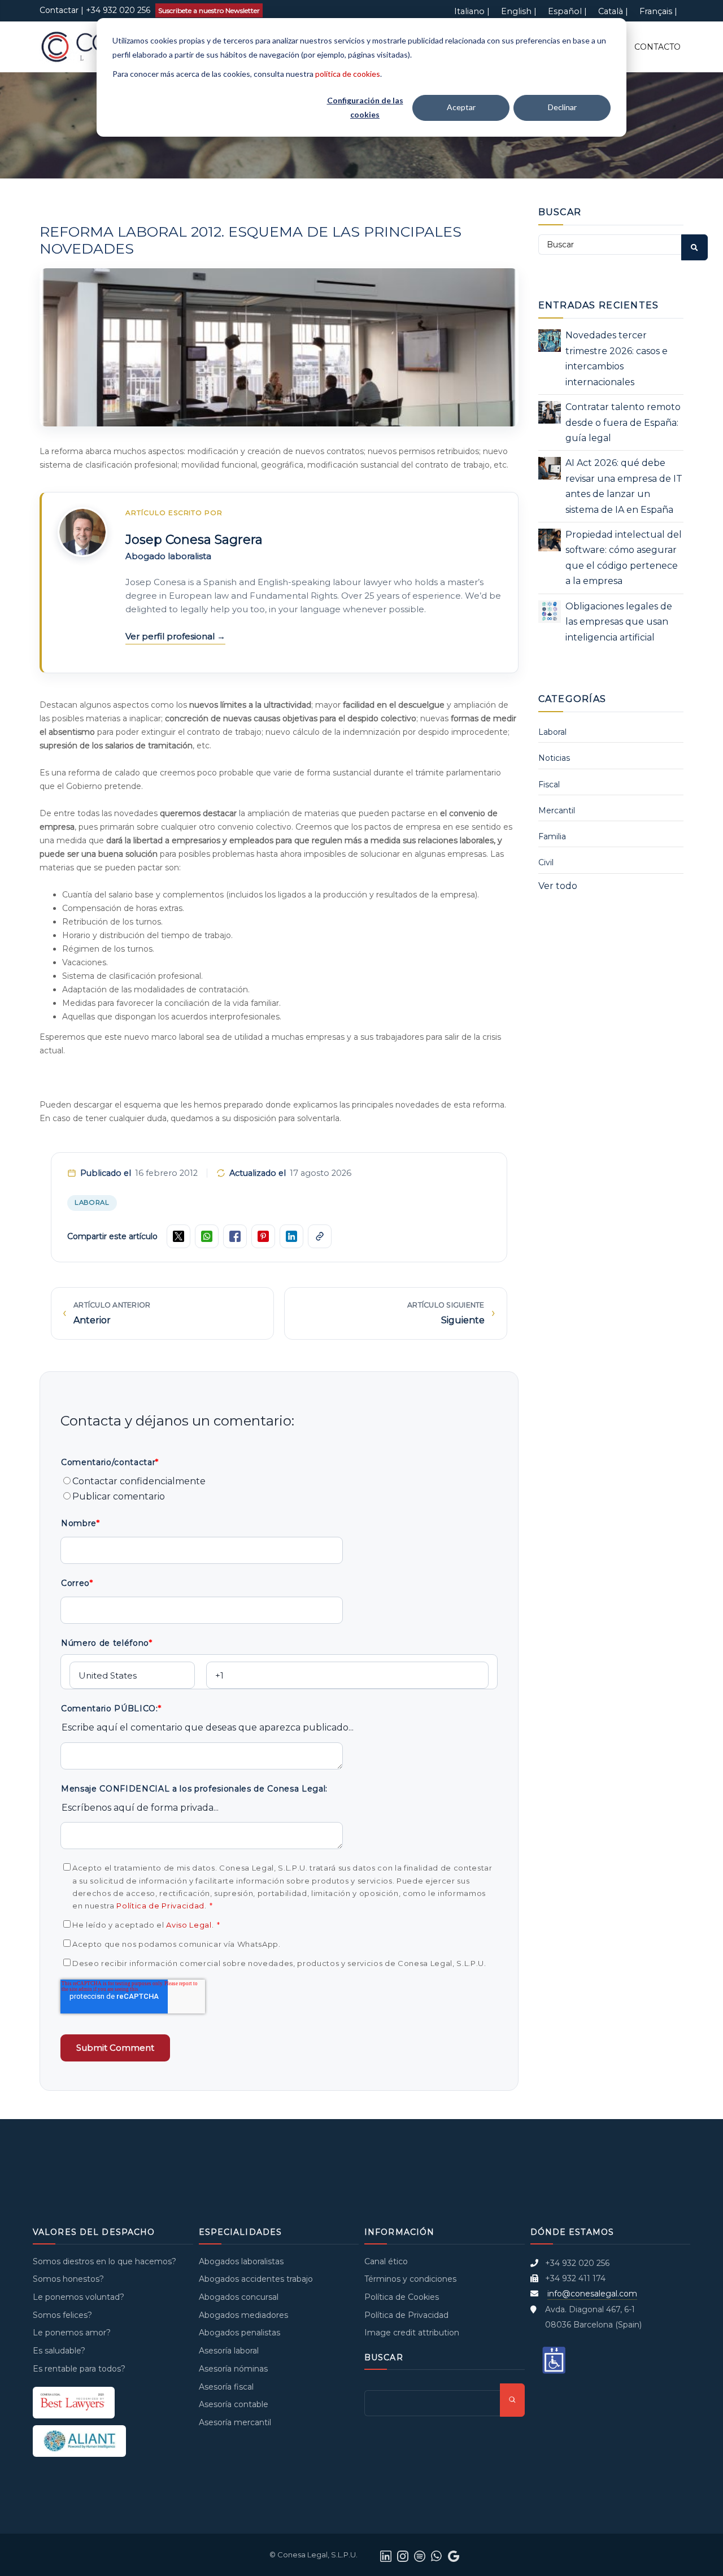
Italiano (469, 11)
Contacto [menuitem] (657, 47)
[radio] (279, 1481)
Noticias (554, 758)
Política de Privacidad (160, 1906)
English (516, 11)
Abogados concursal (239, 2297)
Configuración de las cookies (365, 107)
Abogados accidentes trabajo (256, 2279)
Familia (552, 836)
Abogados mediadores (243, 2315)
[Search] (694, 247)
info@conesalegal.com (592, 2294)
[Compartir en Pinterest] (263, 1236)
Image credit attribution (412, 2333)
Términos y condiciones (410, 2279)
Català (611, 11)
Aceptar (461, 107)
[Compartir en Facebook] (235, 1236)
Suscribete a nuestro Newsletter (209, 10)
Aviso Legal (189, 1925)
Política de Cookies (402, 2297)
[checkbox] (279, 1489)
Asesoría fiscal (226, 2387)
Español (565, 11)
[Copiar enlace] (320, 1236)
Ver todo (558, 886)
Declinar (562, 107)
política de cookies (348, 74)
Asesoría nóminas (233, 2369)
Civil (546, 862)
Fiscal (549, 784)
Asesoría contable (234, 2404)
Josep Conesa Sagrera (194, 540)
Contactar (59, 10)
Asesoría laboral (229, 2351)
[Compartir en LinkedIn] (291, 1236)
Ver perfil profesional (171, 636)
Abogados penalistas (239, 2333)
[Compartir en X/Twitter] (178, 1236)
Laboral (92, 1202)
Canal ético (386, 2261)
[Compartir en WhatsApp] (207, 1236)
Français (656, 11)
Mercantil (557, 810)
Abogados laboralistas (241, 2261)
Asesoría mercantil (235, 2422)
